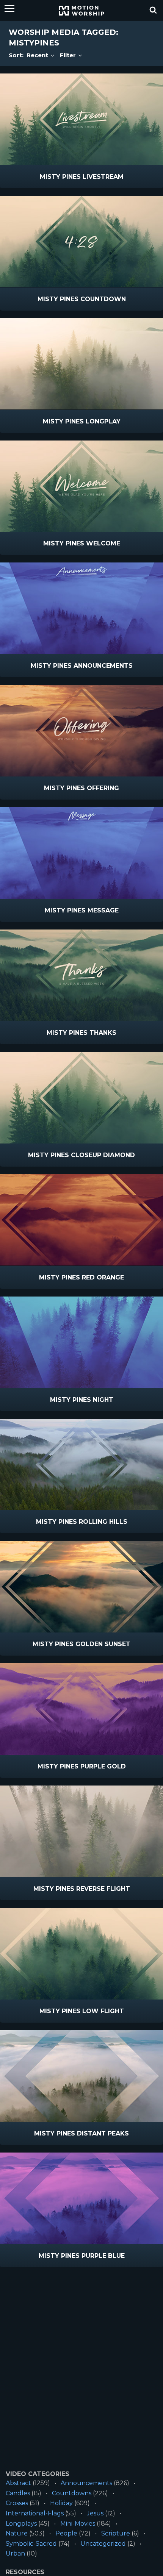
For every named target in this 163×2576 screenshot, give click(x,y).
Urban (15, 2553)
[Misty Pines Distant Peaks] (81, 2076)
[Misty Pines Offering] (81, 731)
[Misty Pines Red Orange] (81, 1220)
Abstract (18, 2483)
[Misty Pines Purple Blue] (81, 2198)
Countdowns (72, 2493)
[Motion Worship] (81, 11)
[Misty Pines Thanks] (81, 975)
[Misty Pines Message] (81, 853)
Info (49, 177)
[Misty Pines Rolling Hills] (81, 1465)
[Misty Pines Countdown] (81, 242)
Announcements (86, 2483)
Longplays (21, 2524)
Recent (38, 55)
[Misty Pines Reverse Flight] (81, 1831)
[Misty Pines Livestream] (81, 119)
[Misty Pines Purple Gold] (81, 1709)
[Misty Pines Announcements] (81, 608)
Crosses (17, 2503)
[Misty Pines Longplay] (81, 364)
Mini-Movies (78, 2524)
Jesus (95, 2513)
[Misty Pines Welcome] (81, 486)
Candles (18, 2493)
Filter (69, 55)
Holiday (61, 2503)
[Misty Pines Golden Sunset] (81, 1587)
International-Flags (35, 2513)
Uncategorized (103, 2544)
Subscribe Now (101, 177)
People (66, 2533)
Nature (17, 2533)
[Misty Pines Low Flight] (81, 1954)
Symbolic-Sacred (31, 2544)
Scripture (116, 2533)
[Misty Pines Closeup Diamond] (81, 1098)
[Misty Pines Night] (81, 1342)
